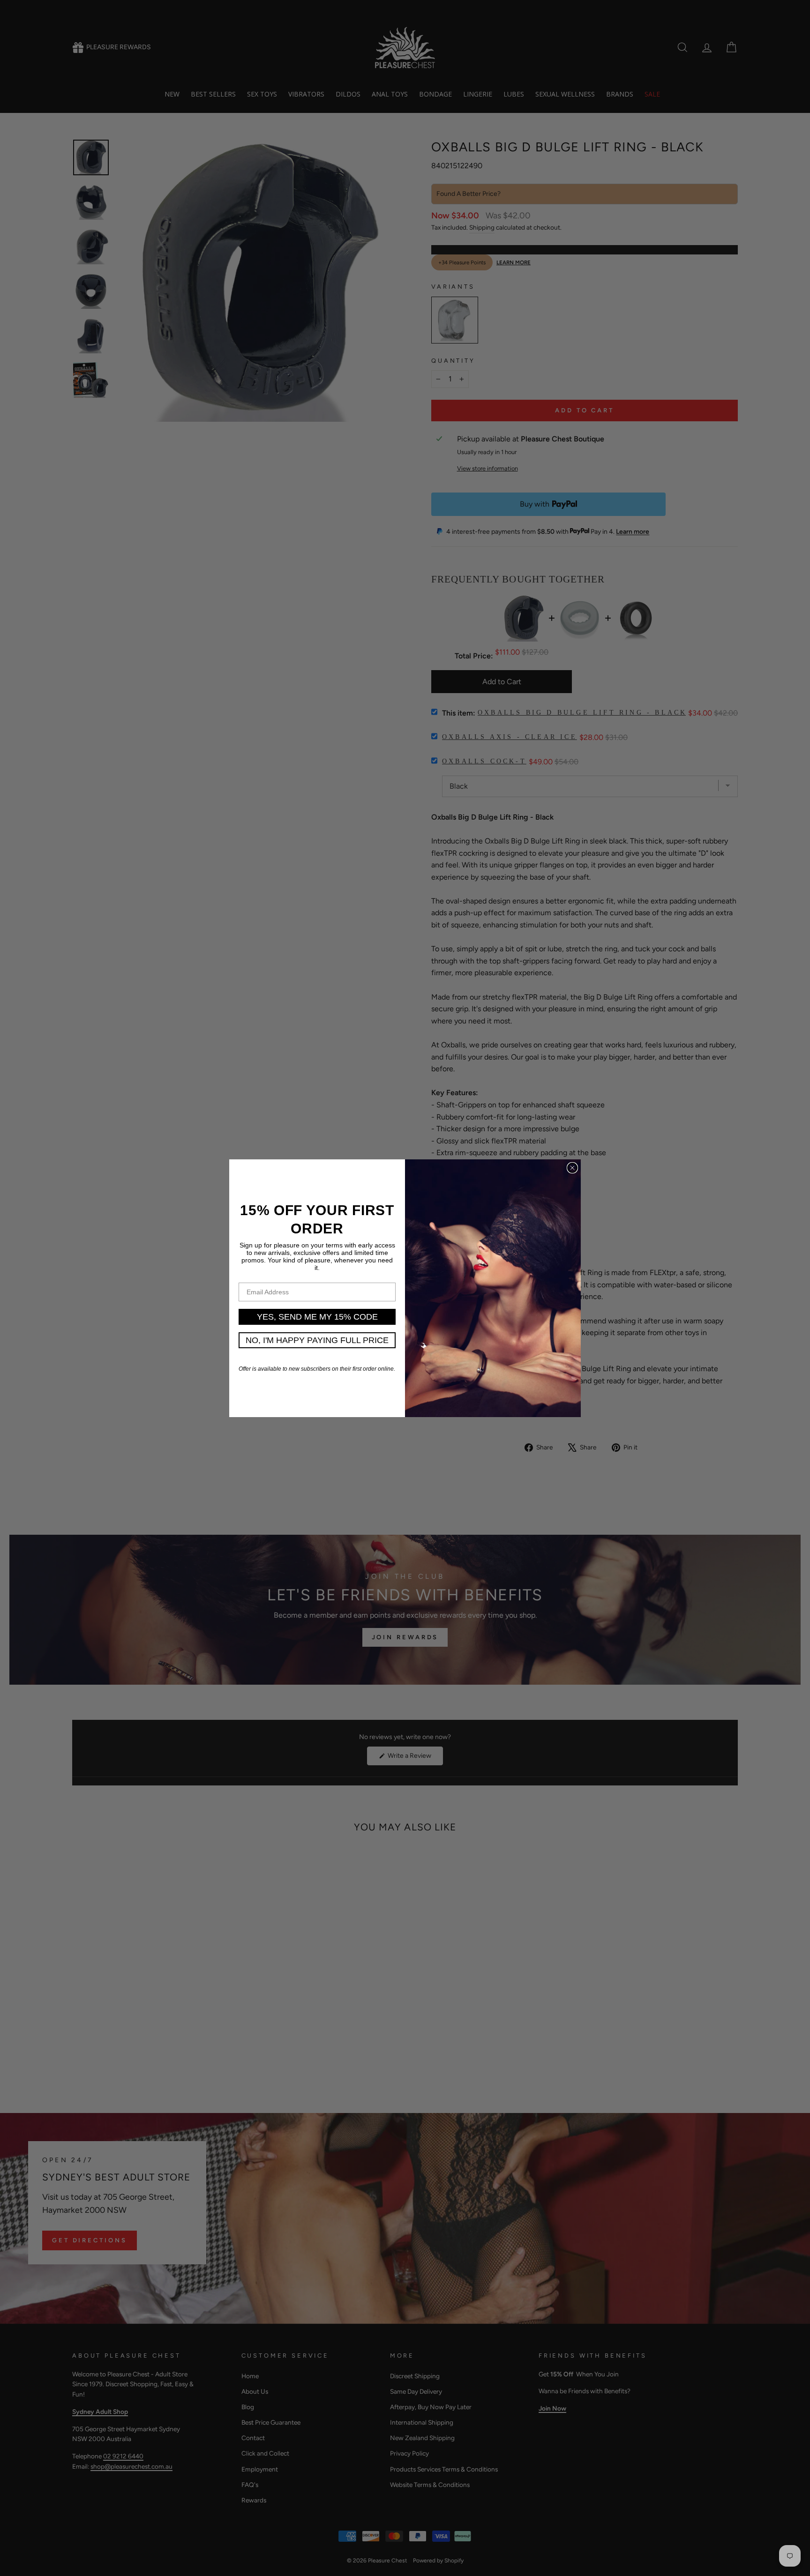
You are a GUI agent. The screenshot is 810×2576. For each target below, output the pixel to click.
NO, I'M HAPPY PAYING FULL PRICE (317, 1340)
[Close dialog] (572, 1168)
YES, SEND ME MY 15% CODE (317, 1317)
